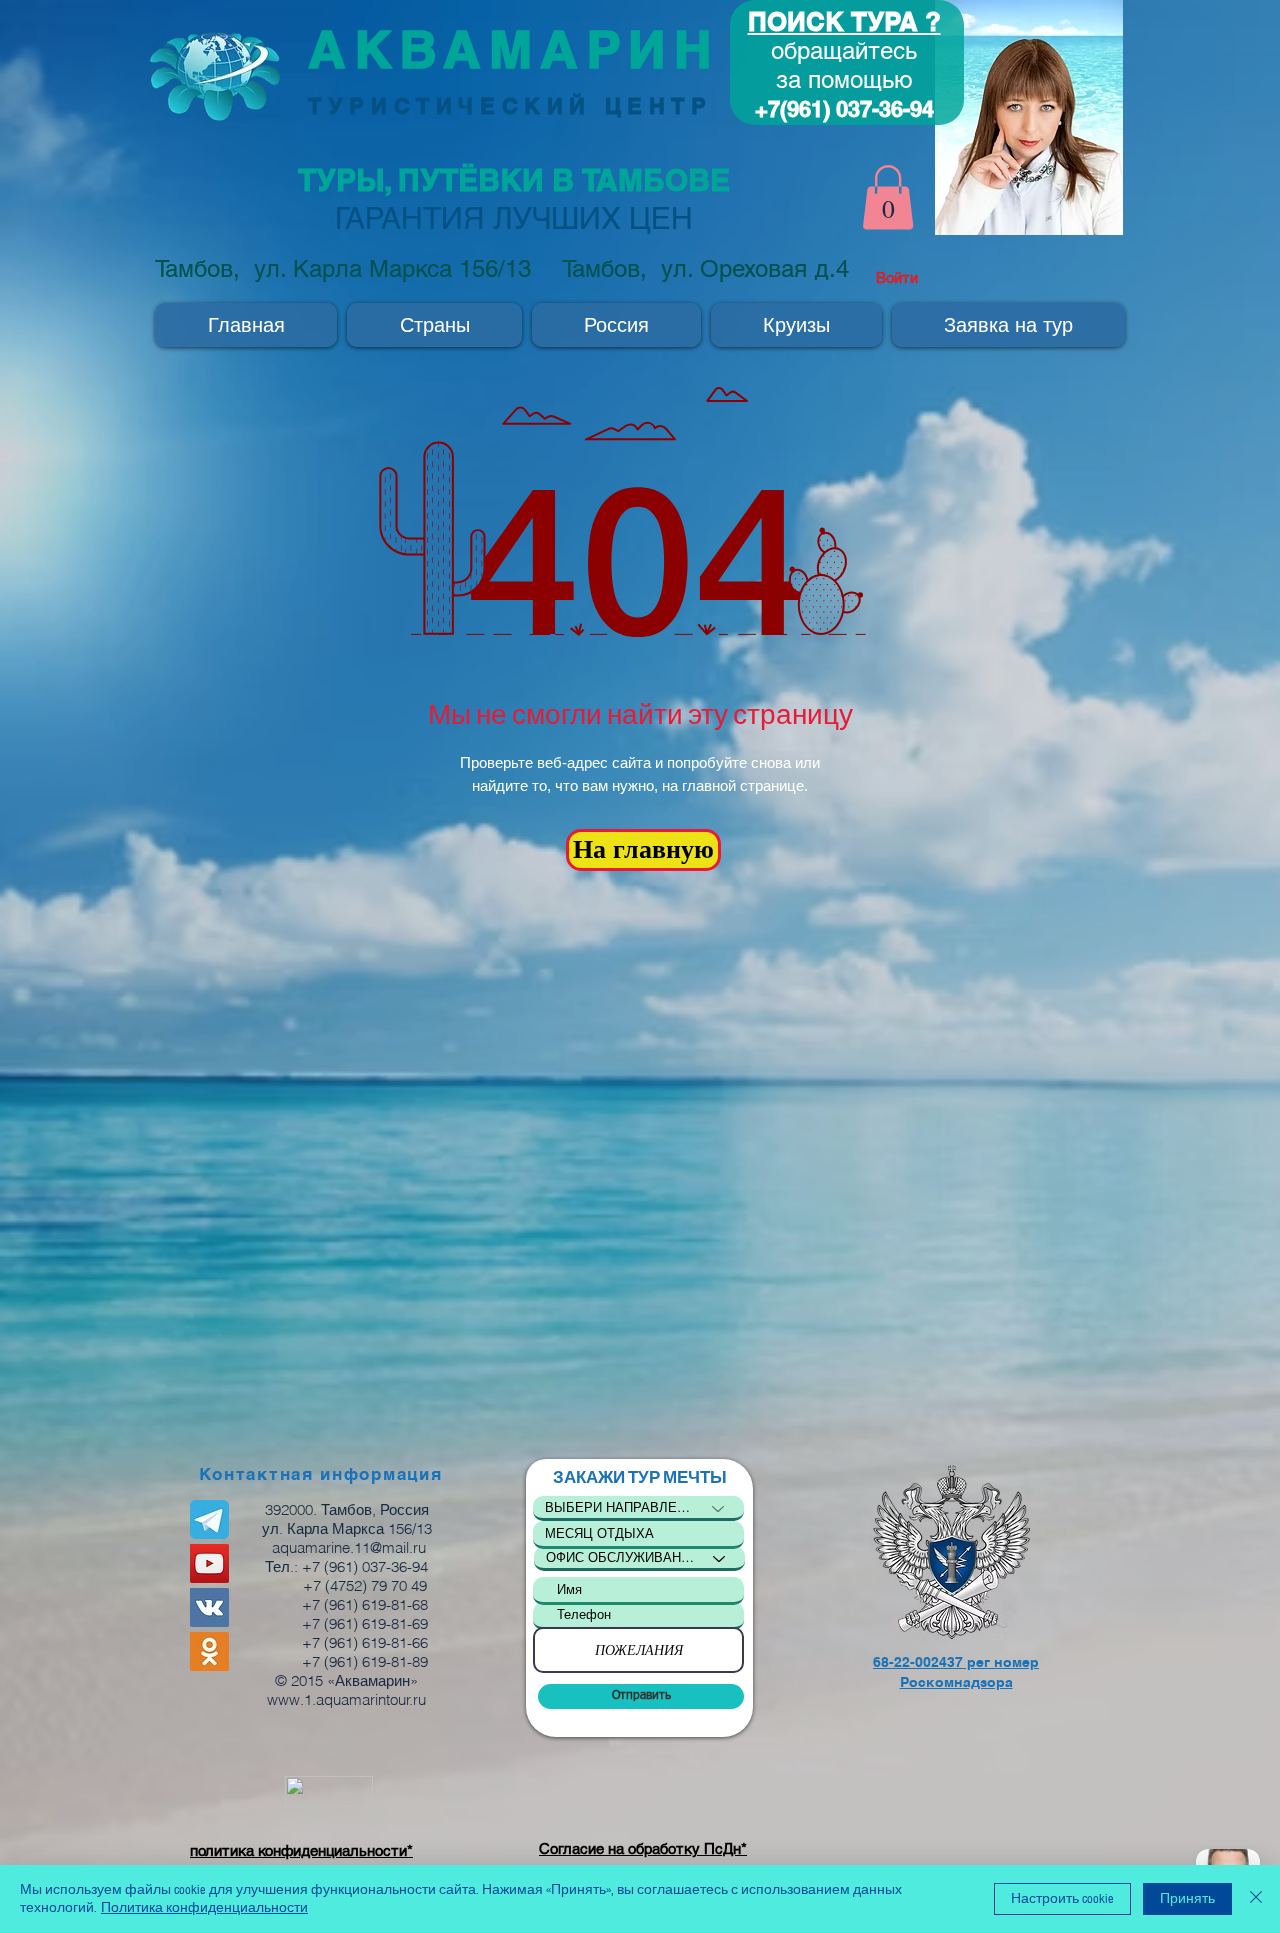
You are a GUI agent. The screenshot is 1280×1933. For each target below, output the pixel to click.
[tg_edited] (209, 1519)
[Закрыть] (1256, 1899)
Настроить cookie (1062, 1899)
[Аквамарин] (209, 1563)
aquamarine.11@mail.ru (349, 1547)
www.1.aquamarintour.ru (346, 1699)
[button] (888, 197)
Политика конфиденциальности (204, 1908)
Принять (1187, 1899)
